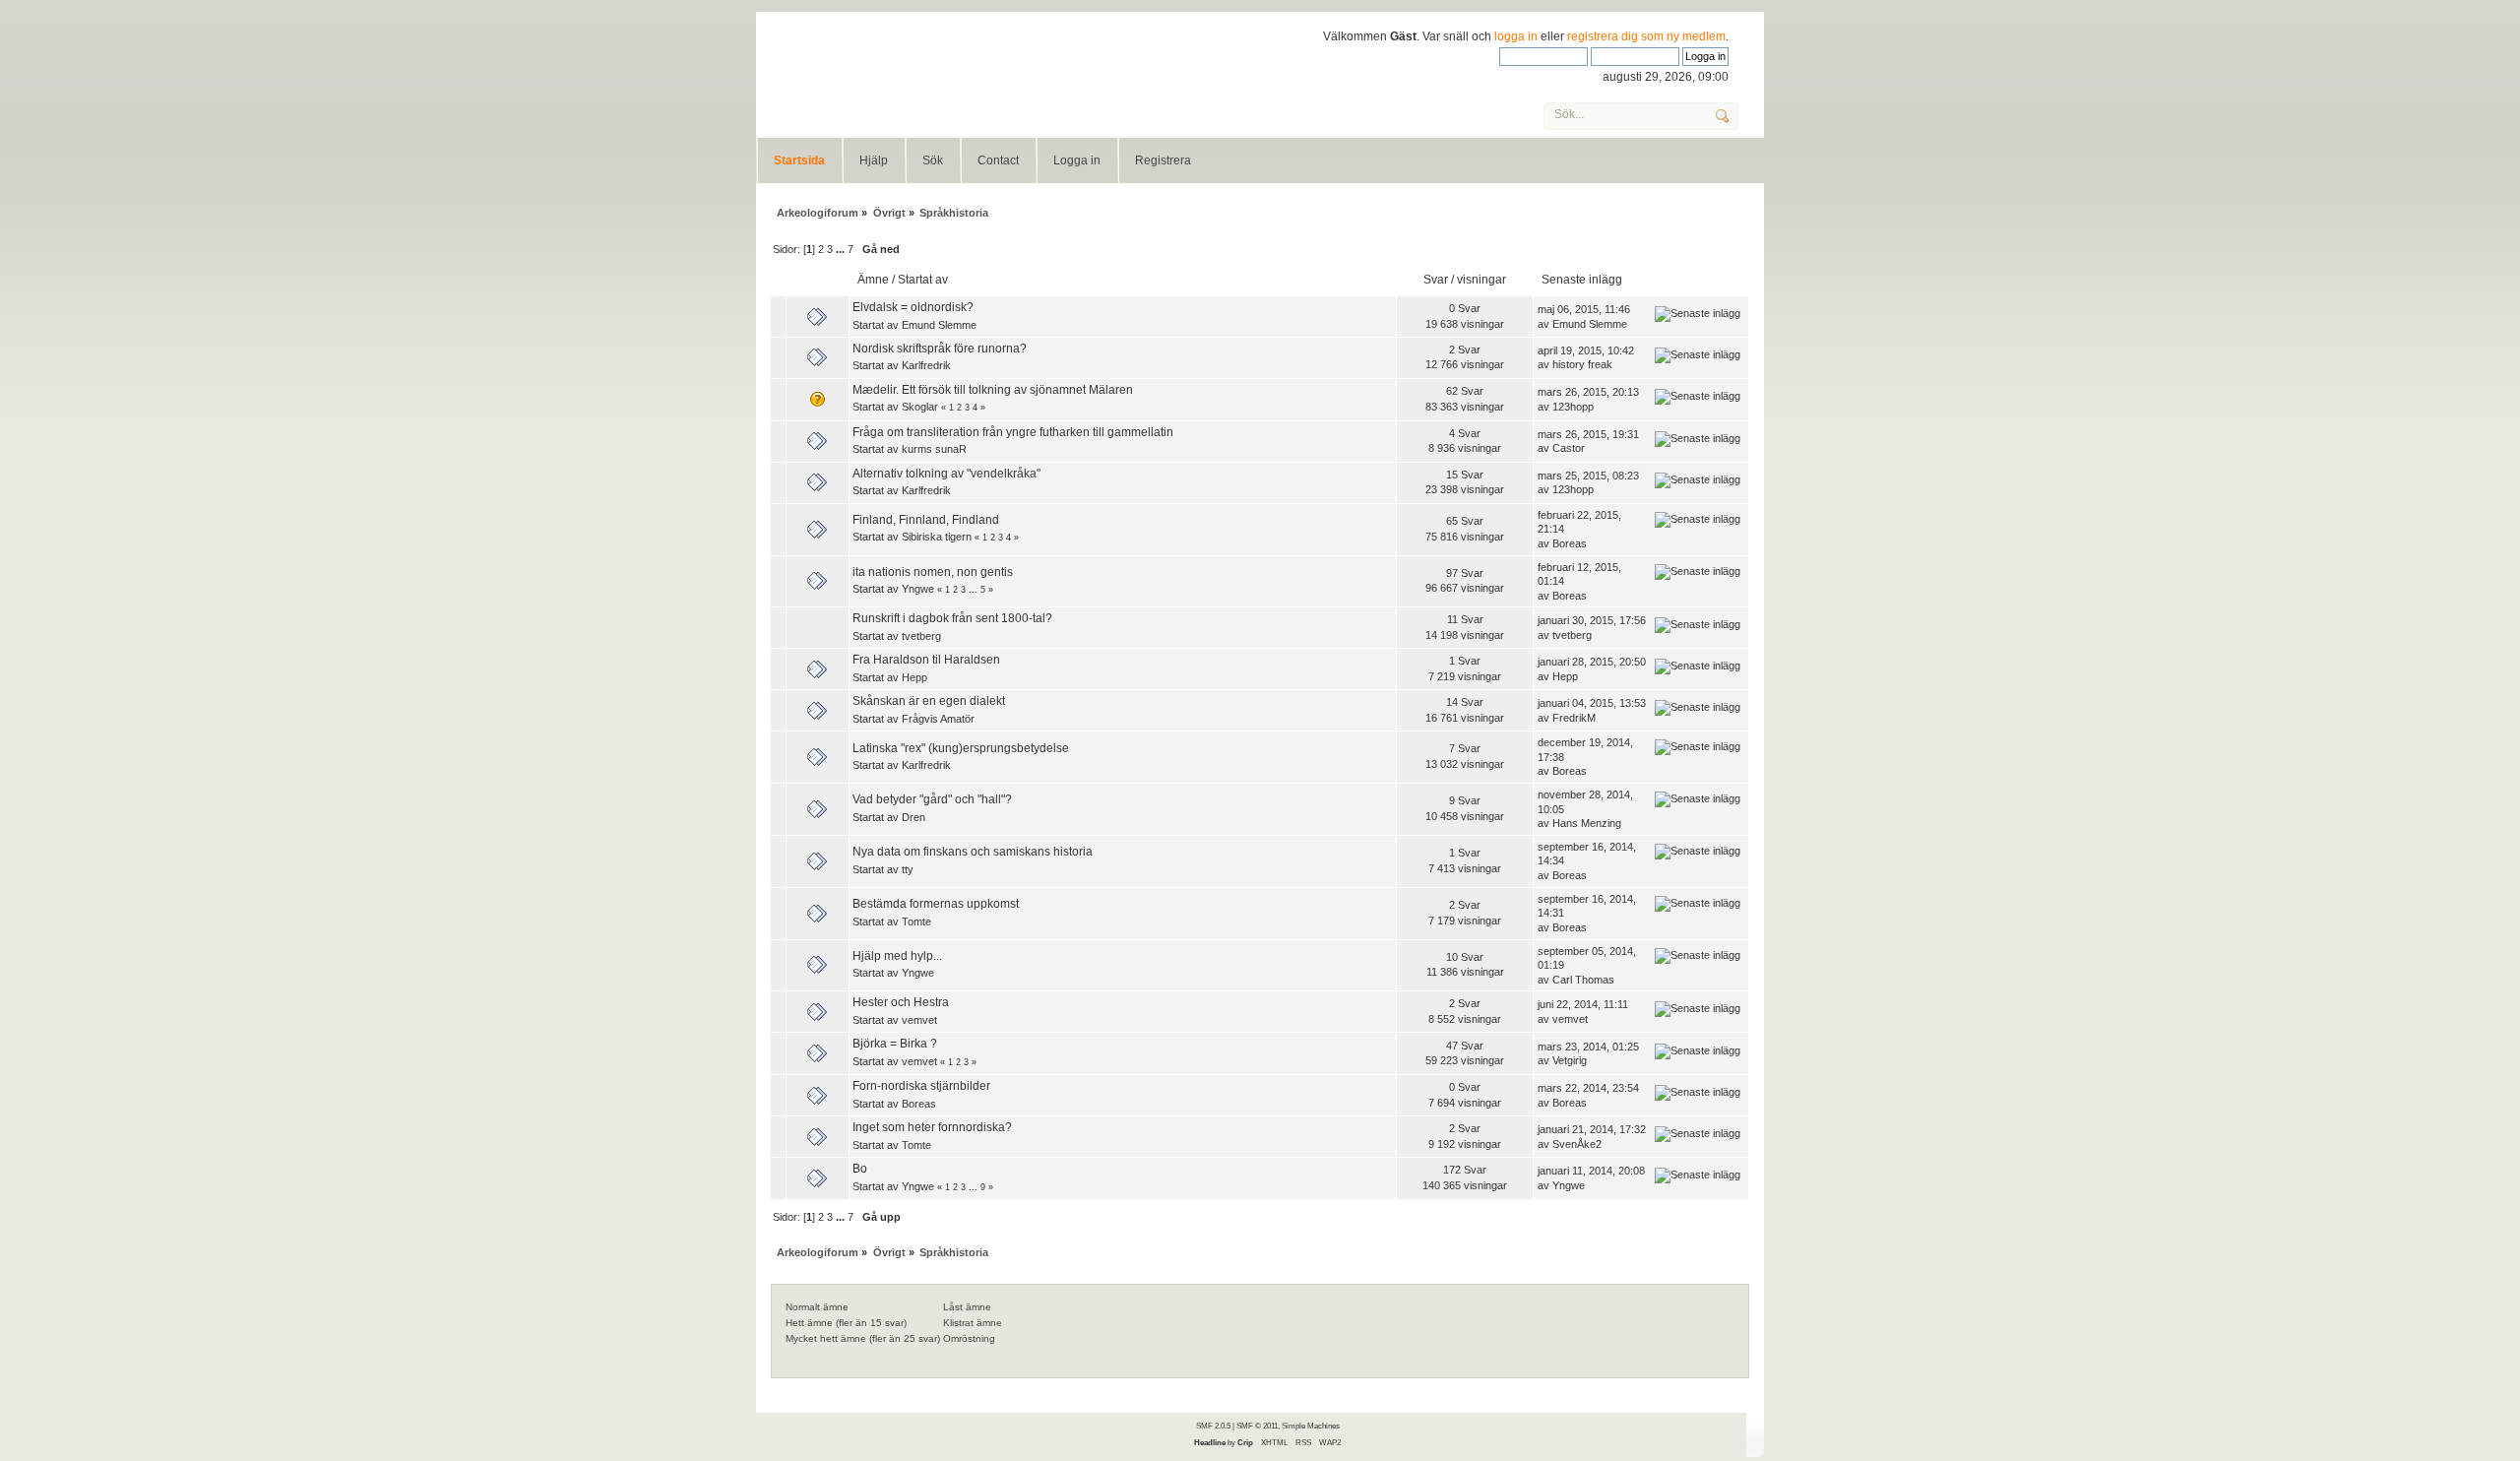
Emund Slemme (939, 325)
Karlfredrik (926, 365)
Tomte (916, 921)
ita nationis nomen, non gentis (933, 572)
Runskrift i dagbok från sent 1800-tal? (952, 618)
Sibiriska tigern (937, 537)
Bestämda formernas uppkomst (936, 904)
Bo (860, 1169)
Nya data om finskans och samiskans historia (973, 852)
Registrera (1163, 160)
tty (908, 869)
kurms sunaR (934, 449)
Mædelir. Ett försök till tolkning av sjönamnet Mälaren (993, 390)
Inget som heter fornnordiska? (932, 1127)
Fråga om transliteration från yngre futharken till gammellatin (1013, 432)
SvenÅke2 (1577, 1144)
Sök (933, 160)
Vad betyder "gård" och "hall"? (932, 799)
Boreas (1570, 543)
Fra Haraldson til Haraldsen (926, 660)
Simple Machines (1311, 1426)
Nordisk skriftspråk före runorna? (940, 349)
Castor (1569, 448)
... (842, 249)
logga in (1516, 36)
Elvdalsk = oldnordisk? (913, 307)
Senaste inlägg (1583, 280)
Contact (998, 160)
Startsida (799, 160)
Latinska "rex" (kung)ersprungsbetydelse (961, 748)
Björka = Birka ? (895, 1044)
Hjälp (874, 160)
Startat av (923, 280)
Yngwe (918, 589)
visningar (1481, 280)
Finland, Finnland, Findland (926, 520)
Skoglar (920, 407)
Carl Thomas (1583, 980)
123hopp (1573, 407)
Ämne (873, 280)
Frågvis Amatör (938, 719)
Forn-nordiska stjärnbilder (921, 1086)
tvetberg (921, 636)
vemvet (919, 1020)
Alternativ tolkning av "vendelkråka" (946, 474)
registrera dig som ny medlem (1646, 36)
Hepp (914, 677)
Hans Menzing (1587, 823)
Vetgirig (1570, 1060)
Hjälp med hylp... (897, 956)
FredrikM (1574, 718)
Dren (913, 817)
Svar (1436, 280)
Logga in (1077, 160)
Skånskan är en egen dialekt (929, 701)
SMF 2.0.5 (1213, 1426)
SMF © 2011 (1257, 1426)
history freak (1582, 364)
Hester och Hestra (901, 1002)
